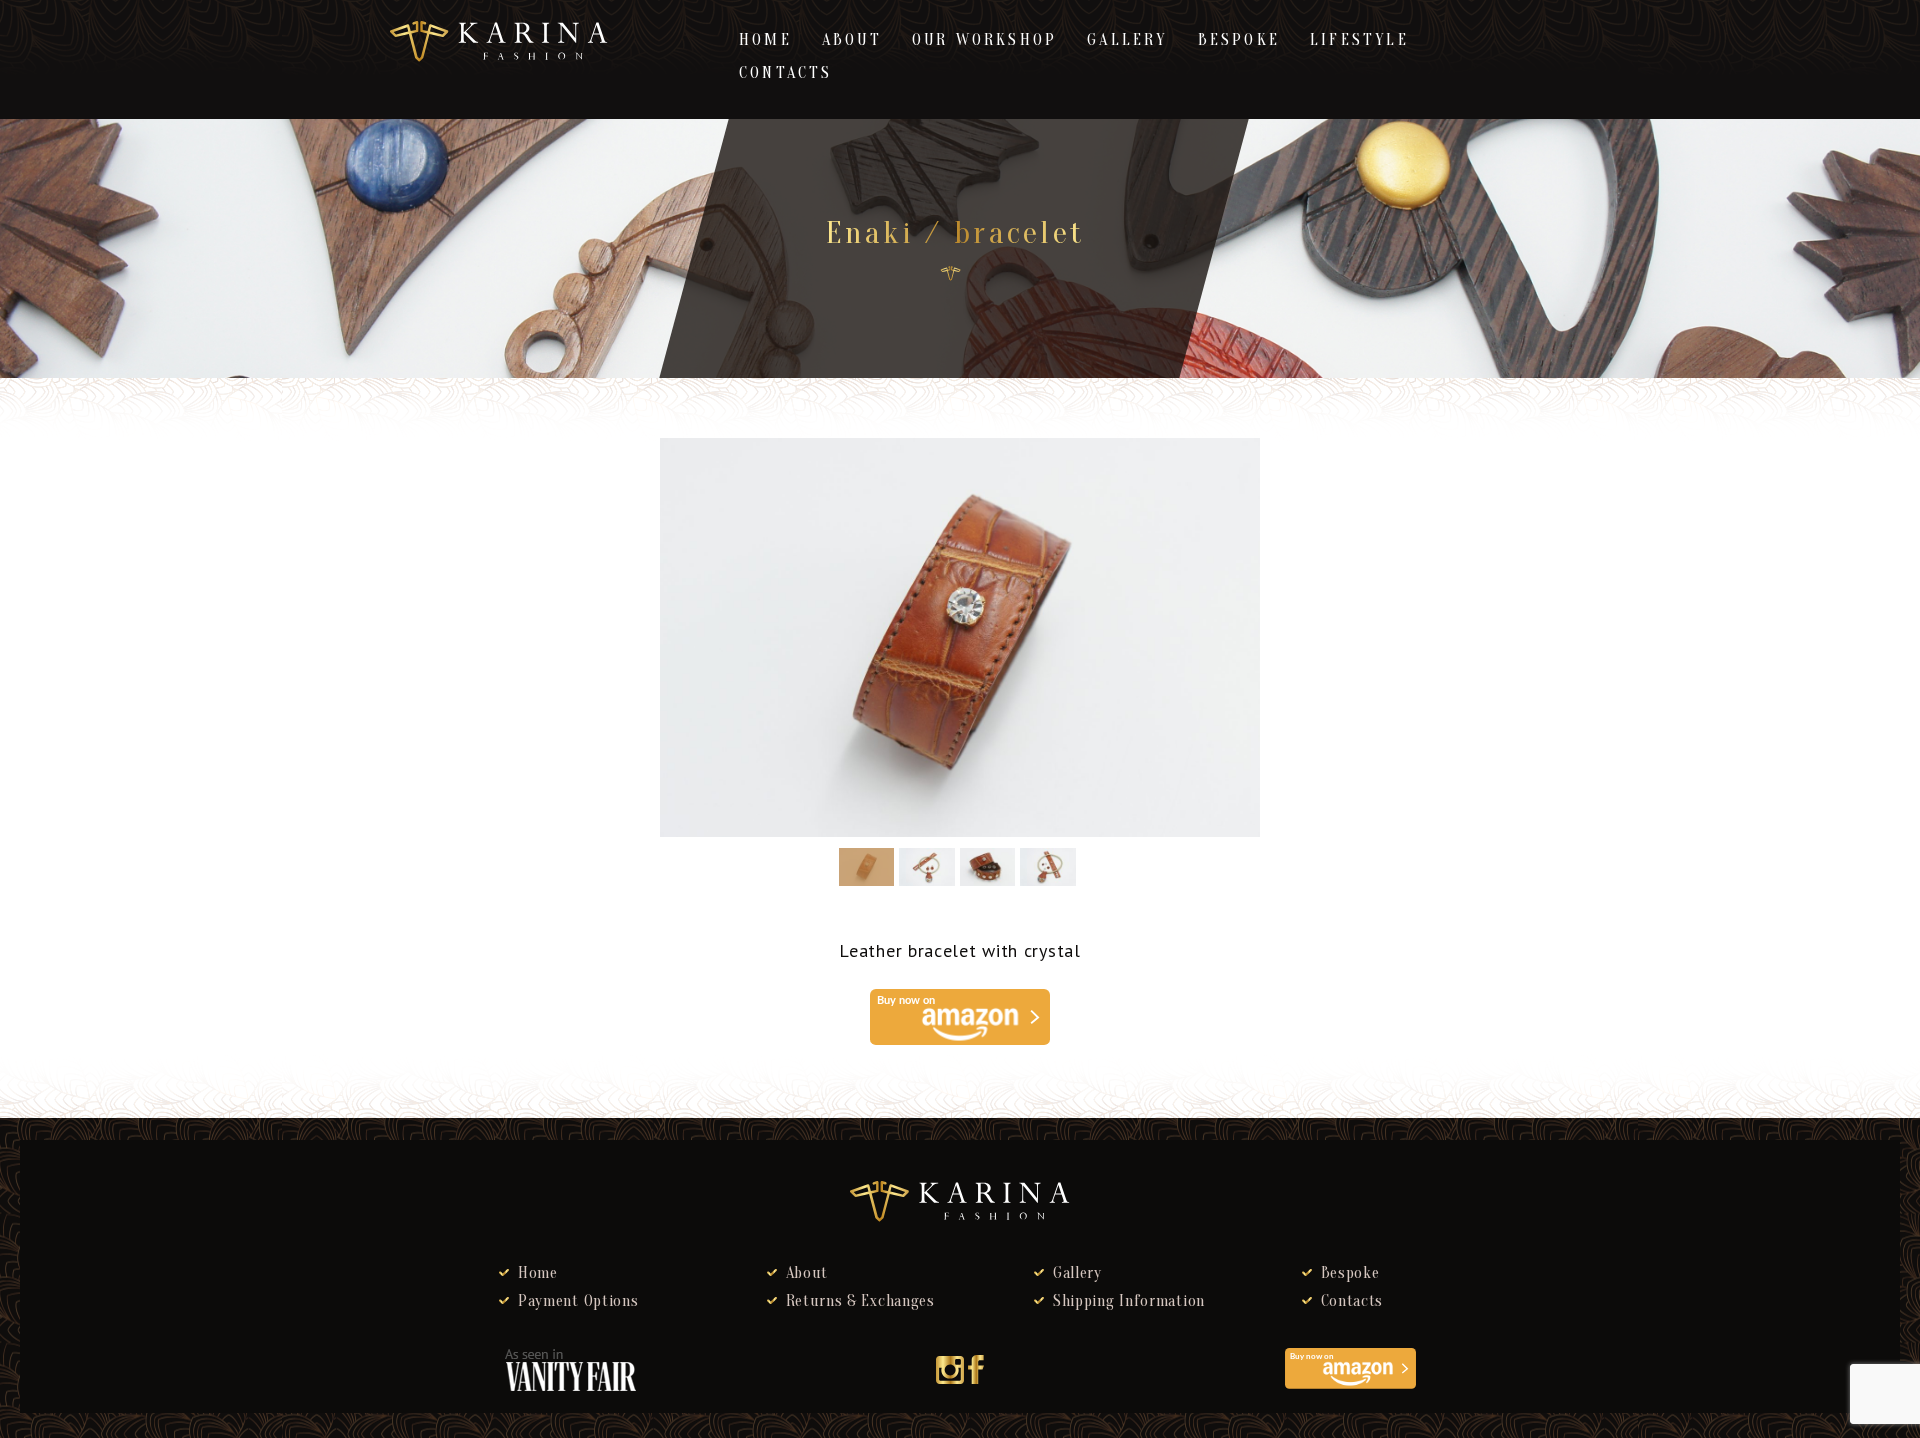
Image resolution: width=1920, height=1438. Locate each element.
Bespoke (1239, 40)
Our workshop (984, 40)
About (852, 40)
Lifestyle (1359, 40)
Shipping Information (1129, 1301)
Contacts (786, 73)
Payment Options (578, 1301)
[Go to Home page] (950, 273)
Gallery (1127, 40)
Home (765, 40)
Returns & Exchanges (860, 1301)
